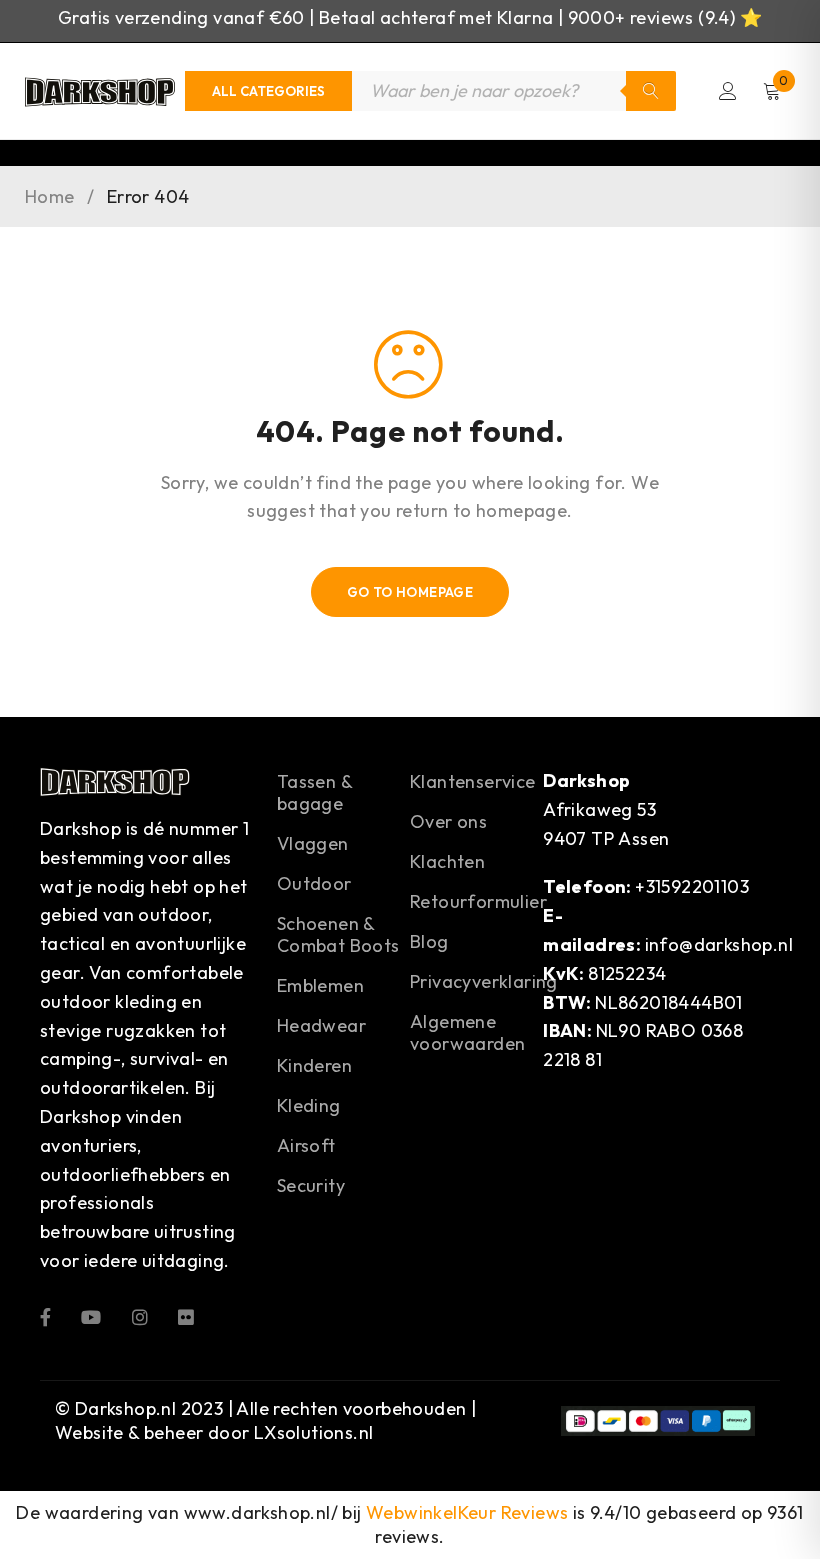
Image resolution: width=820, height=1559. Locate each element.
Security (311, 1185)
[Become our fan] (45, 1316)
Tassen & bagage (314, 792)
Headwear (321, 1025)
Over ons (448, 821)
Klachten (447, 861)
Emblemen (320, 985)
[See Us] (140, 1316)
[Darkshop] (100, 91)
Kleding (309, 1105)
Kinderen (314, 1065)
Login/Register (728, 91)
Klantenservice (473, 781)
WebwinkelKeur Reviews (467, 1512)
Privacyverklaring (484, 981)
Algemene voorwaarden (467, 1032)
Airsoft (306, 1145)
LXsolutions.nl (314, 1432)
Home (50, 197)
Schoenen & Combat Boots (338, 934)
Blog (429, 941)
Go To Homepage (410, 592)
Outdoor (314, 883)
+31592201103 (692, 886)
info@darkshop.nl (719, 944)
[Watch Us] (91, 1316)
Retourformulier (478, 901)
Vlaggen (313, 843)
